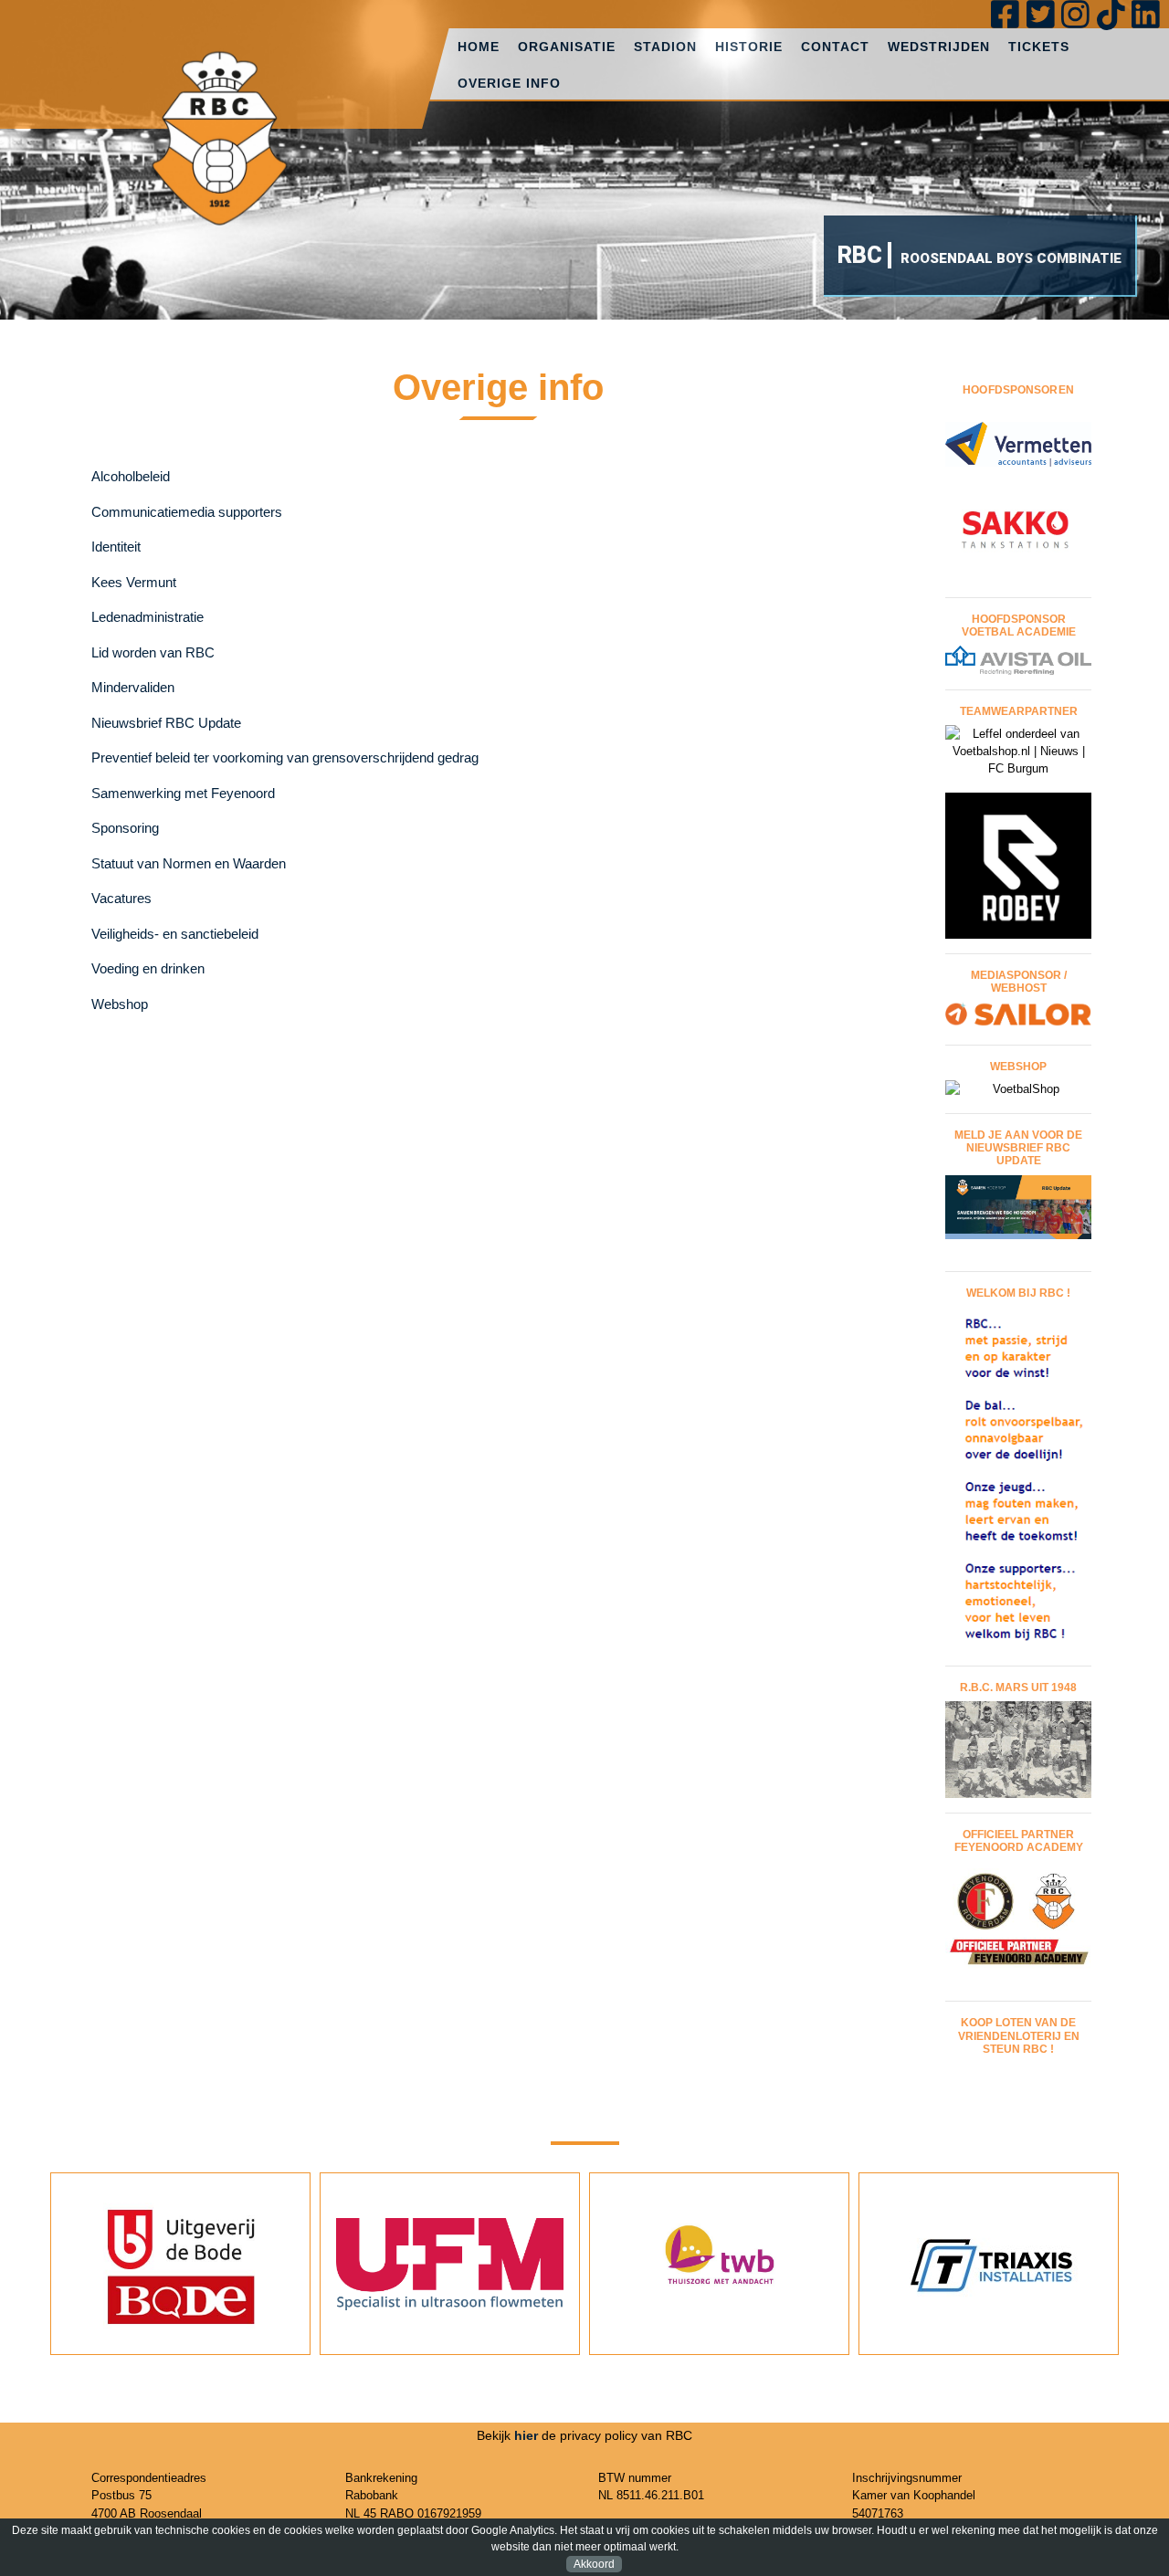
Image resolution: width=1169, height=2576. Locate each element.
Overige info (509, 83)
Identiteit (116, 547)
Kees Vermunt (134, 582)
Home (479, 47)
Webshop (120, 1004)
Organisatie (567, 47)
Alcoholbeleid (131, 476)
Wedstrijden (939, 47)
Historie (749, 47)
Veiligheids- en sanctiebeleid (175, 934)
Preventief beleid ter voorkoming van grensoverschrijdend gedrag (287, 757)
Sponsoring (125, 828)
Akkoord (594, 2564)
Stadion (665, 47)
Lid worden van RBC (153, 652)
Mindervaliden (133, 687)
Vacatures (121, 898)
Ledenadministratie (147, 617)
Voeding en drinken (148, 968)
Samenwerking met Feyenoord (183, 793)
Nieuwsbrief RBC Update (166, 723)
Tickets (1039, 47)
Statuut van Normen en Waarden (189, 863)
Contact (835, 47)
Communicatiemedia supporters (187, 512)
